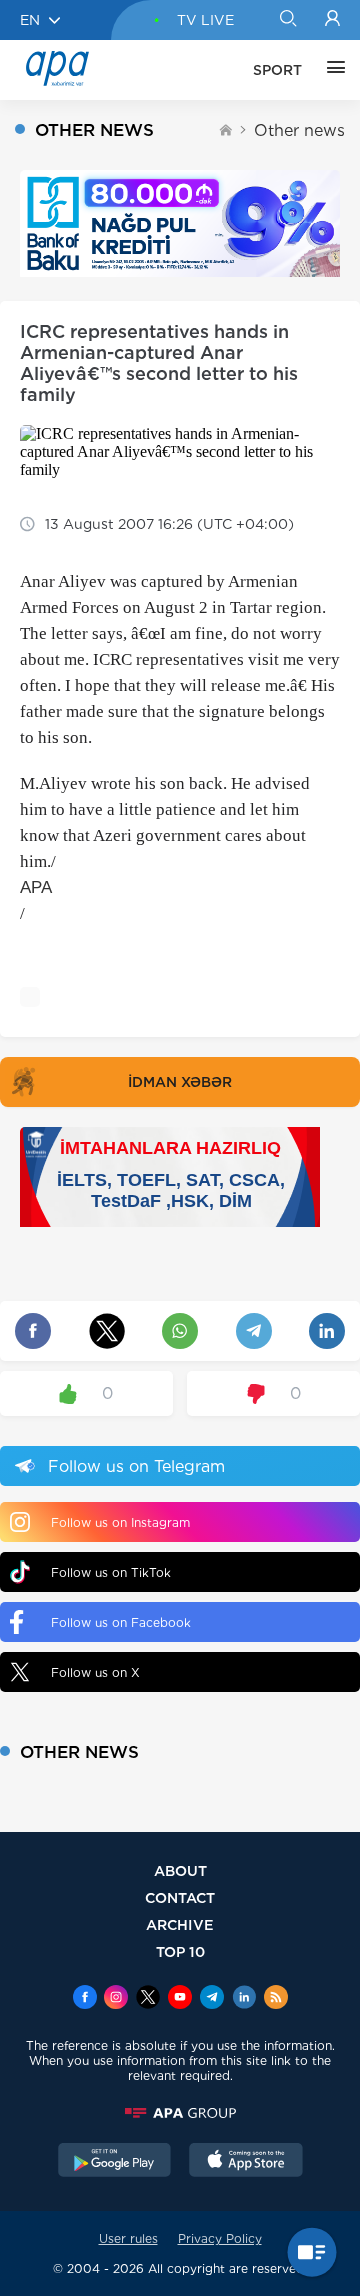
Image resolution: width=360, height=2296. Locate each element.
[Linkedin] (244, 1999)
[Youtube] (180, 1999)
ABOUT (180, 1870)
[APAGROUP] (180, 2113)
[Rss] (276, 1999)
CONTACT (180, 1897)
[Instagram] (116, 1999)
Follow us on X (95, 1672)
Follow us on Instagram (120, 1522)
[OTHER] (331, 70)
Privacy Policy (220, 2238)
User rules (128, 2238)
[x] (148, 1999)
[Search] (287, 20)
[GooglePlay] (115, 2162)
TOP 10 (180, 1951)
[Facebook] (85, 1999)
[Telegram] (212, 1999)
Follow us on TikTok (111, 1572)
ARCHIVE (180, 1924)
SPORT (277, 70)
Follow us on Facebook (121, 1622)
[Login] (332, 20)
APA (36, 887)
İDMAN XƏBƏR (180, 1082)
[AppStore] (246, 2162)
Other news (299, 130)
